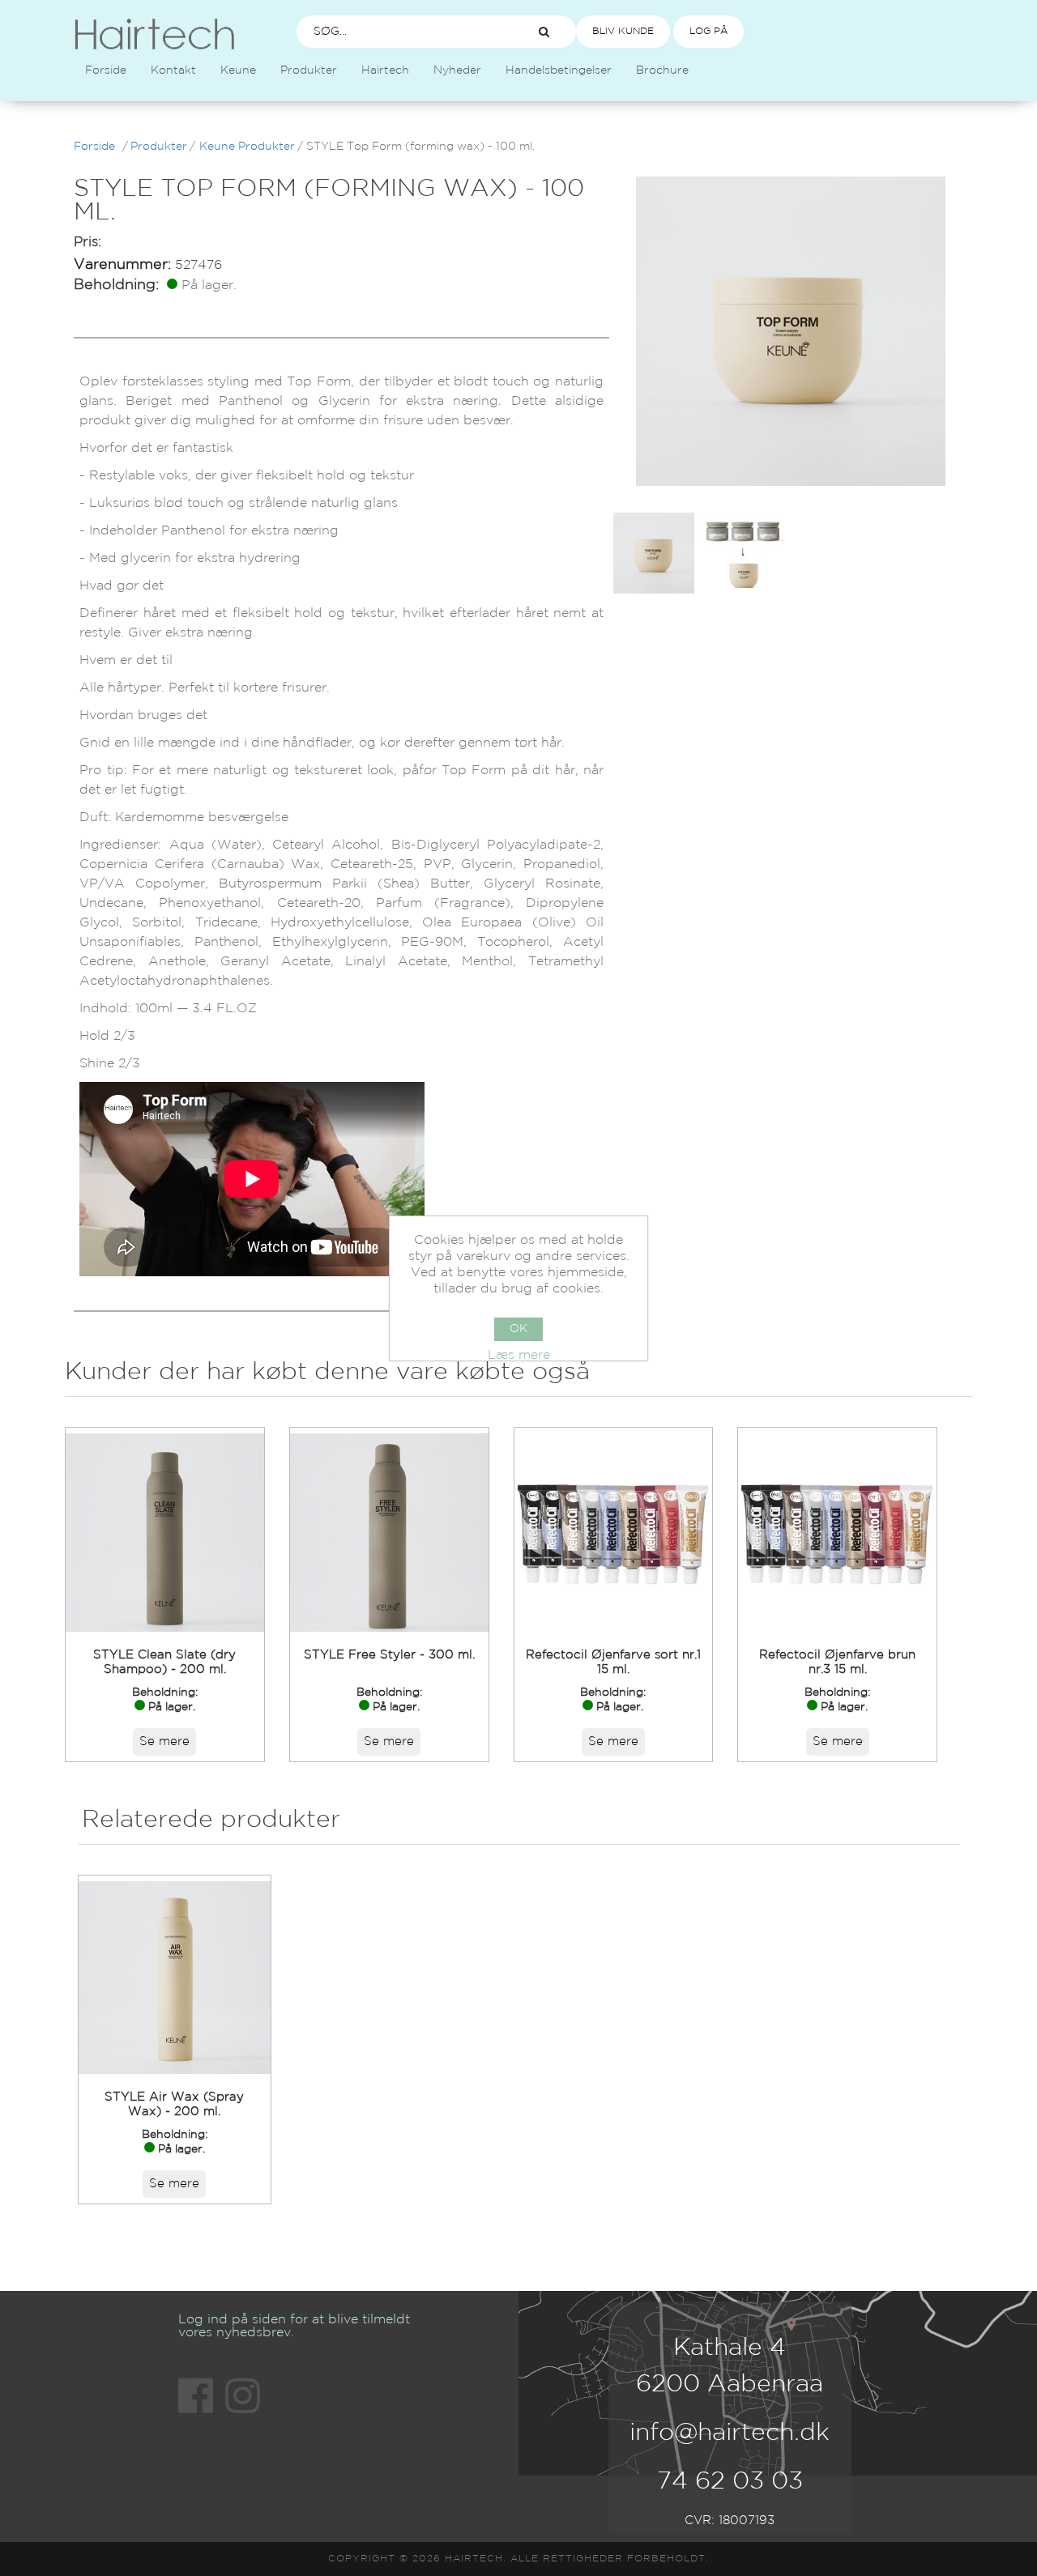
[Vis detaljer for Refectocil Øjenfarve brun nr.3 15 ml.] (837, 1533)
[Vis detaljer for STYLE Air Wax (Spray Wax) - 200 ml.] (175, 1978)
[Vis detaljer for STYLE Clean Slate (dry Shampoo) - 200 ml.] (165, 1533)
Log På (708, 31)
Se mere (164, 1741)
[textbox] (402, 32)
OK (518, 1329)
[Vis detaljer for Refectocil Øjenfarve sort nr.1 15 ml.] (614, 1533)
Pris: (87, 243)
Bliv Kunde (623, 31)
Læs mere (519, 1355)
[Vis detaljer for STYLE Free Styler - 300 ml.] (389, 1533)
